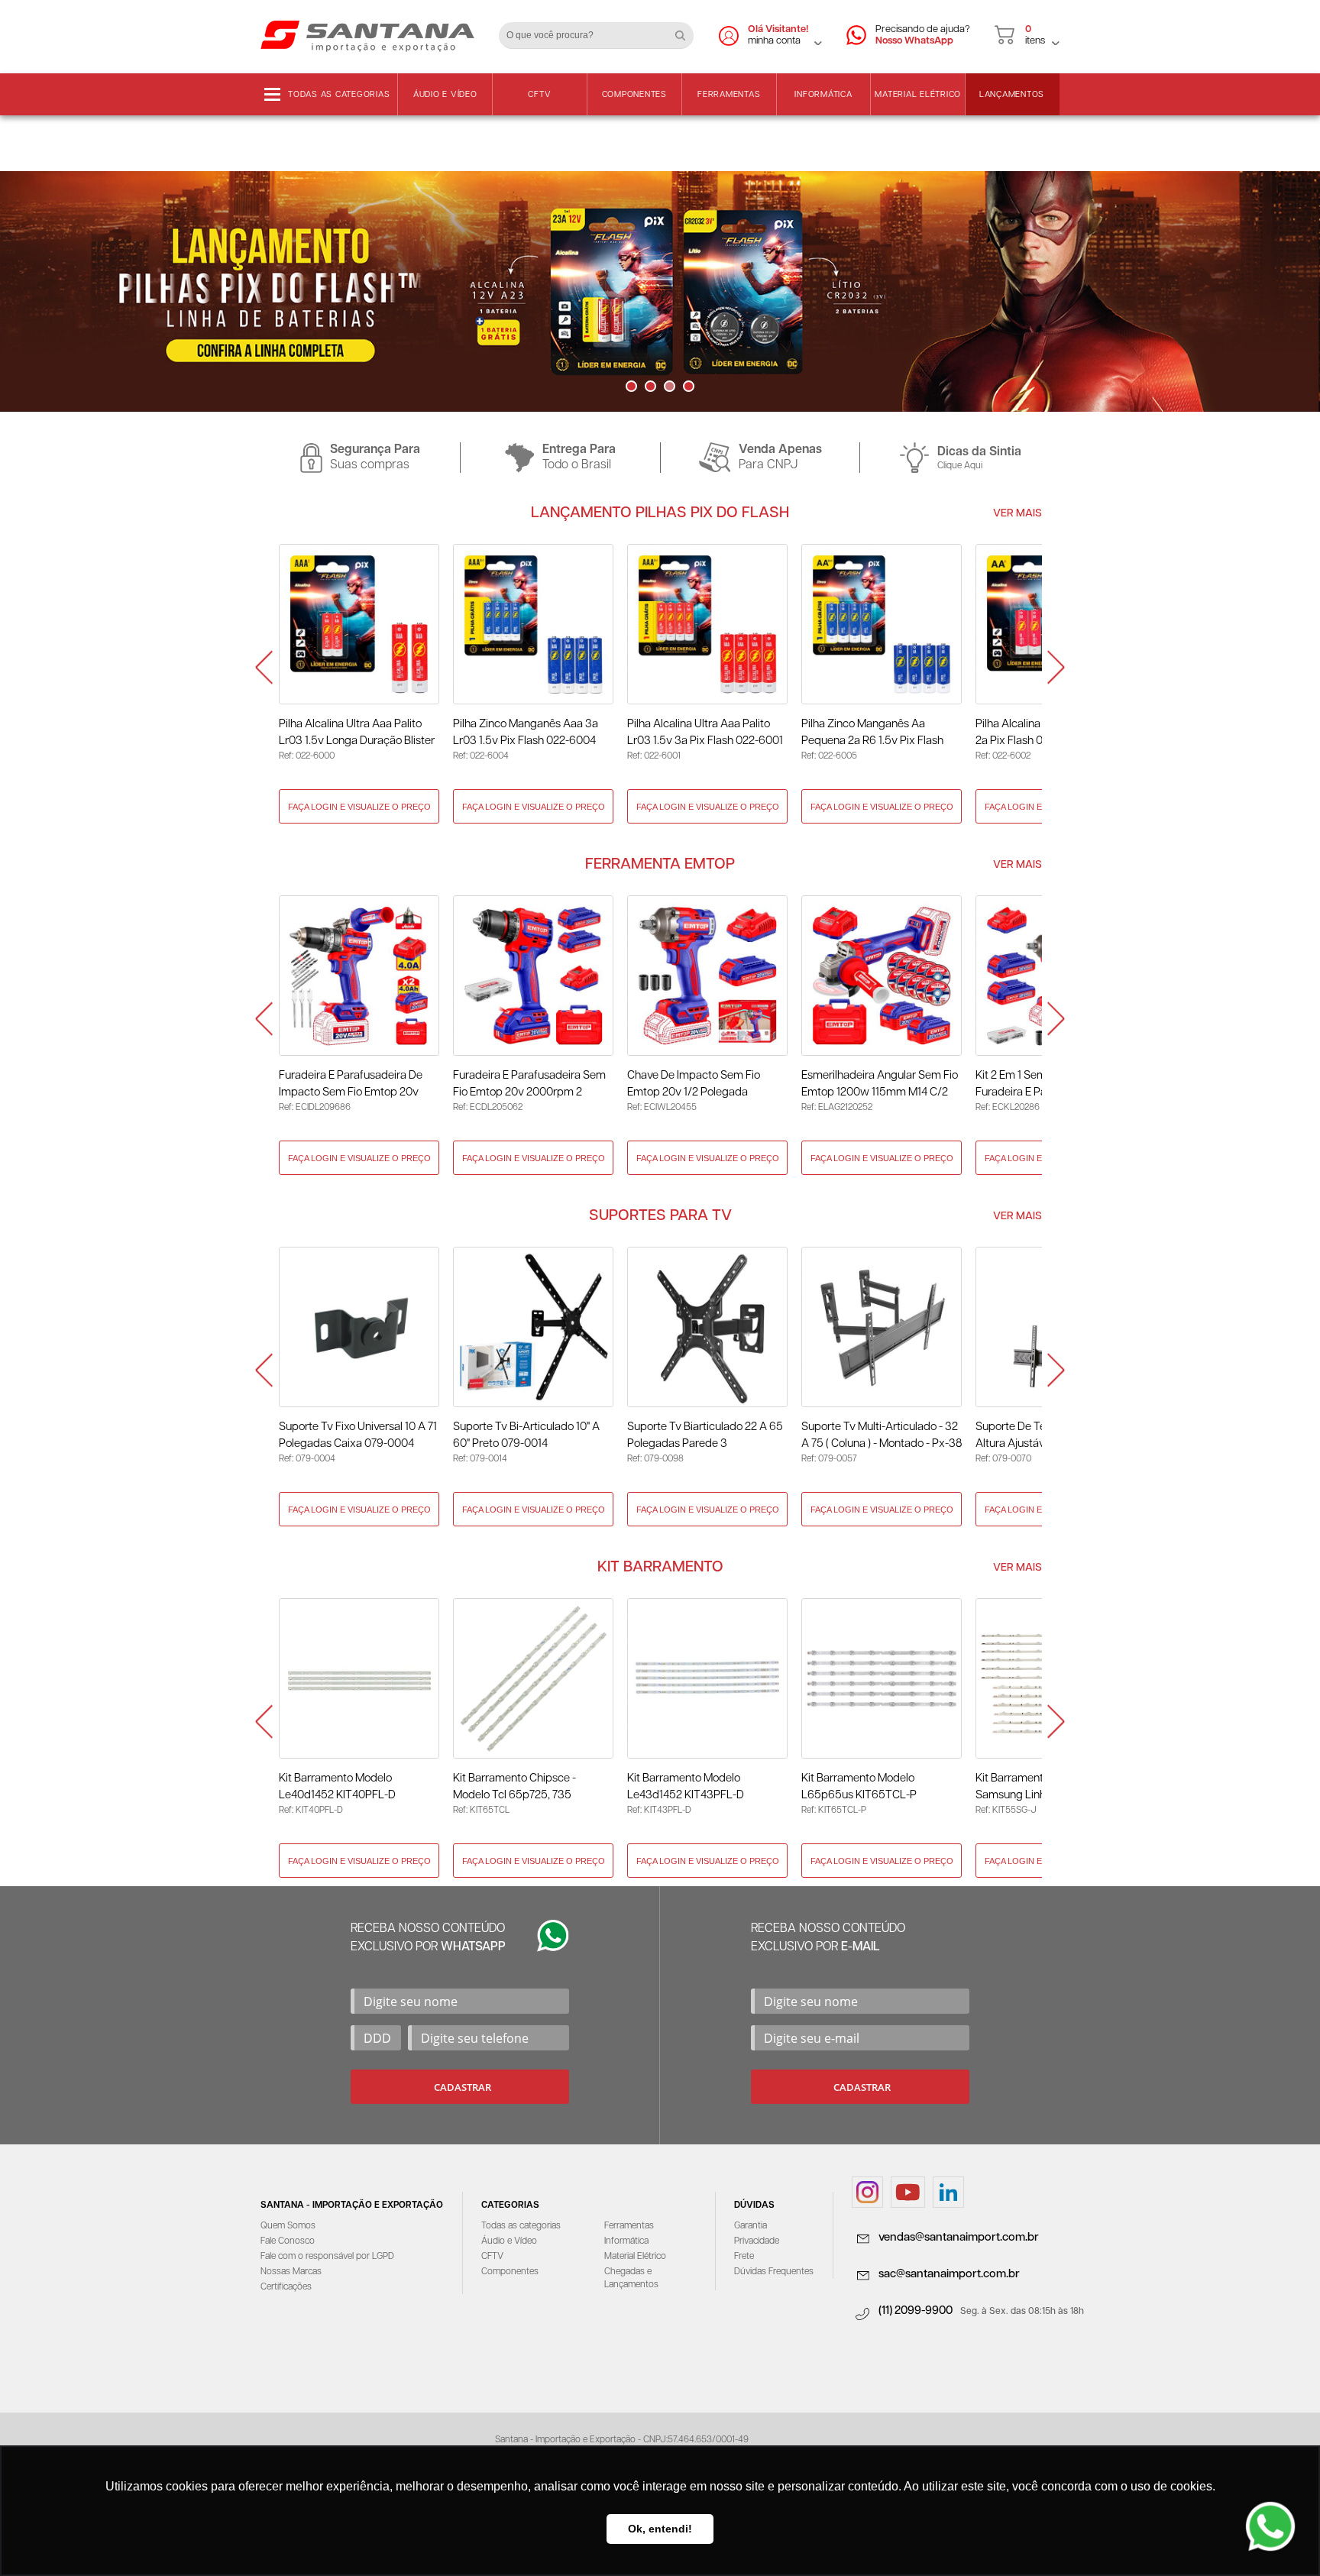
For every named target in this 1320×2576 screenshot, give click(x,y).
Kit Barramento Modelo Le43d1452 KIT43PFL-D (686, 1786)
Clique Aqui (960, 466)
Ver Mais (1017, 513)
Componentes (634, 94)
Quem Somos (288, 2226)
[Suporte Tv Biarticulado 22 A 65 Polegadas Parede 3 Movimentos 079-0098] (707, 1327)
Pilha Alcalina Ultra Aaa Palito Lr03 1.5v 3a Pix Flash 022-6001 (705, 732)
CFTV (539, 94)
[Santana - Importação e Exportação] (367, 35)
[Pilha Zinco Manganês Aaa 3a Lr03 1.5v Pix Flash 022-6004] (533, 624)
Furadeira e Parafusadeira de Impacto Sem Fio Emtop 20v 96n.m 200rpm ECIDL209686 (352, 1085)
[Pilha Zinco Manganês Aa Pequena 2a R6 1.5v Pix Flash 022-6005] (882, 624)
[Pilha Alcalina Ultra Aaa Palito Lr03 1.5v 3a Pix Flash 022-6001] (707, 624)
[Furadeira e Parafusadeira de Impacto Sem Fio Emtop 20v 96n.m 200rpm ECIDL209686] (359, 976)
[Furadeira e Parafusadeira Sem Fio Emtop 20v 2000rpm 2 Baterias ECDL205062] (533, 976)
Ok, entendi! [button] (660, 2529)
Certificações (286, 2287)
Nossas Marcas (291, 2272)
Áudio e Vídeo (445, 94)
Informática (823, 94)
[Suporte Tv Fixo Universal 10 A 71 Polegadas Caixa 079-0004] (359, 1327)
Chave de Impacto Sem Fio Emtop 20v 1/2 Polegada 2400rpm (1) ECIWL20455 (694, 1085)
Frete (744, 2256)
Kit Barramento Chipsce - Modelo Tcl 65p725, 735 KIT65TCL (514, 1788)
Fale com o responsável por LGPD (327, 2256)
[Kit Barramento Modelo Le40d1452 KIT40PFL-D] (359, 1678)
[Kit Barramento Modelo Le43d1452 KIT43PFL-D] (707, 1678)
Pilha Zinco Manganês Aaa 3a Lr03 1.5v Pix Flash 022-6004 (526, 732)
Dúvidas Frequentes (774, 2272)
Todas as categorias (339, 94)
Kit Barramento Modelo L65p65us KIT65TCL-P (859, 1786)
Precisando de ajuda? (923, 35)
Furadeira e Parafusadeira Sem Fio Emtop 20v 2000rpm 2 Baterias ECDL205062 (529, 1085)
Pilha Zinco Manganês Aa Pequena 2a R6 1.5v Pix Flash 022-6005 (872, 734)
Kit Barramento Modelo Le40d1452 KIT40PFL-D (337, 1786)
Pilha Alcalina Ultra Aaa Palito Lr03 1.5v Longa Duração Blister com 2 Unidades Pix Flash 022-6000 (357, 734)
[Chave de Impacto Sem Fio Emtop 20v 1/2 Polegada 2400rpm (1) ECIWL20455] (707, 976)
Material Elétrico (918, 94)
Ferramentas (729, 94)
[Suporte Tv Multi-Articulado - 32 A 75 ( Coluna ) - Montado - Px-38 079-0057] (882, 1327)
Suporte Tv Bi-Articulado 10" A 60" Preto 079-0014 (526, 1435)
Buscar (686, 30)
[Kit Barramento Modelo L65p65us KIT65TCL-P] (882, 1678)
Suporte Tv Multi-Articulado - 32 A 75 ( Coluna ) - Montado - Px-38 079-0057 (882, 1437)
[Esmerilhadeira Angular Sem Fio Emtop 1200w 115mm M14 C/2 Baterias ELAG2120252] (882, 976)
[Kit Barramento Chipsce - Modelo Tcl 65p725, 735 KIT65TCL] (533, 1678)
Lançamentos (1012, 94)
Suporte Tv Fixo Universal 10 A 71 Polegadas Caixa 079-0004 (358, 1435)
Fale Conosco (288, 2241)
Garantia (751, 2226)
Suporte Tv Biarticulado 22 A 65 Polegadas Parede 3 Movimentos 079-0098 (705, 1437)
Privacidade (757, 2241)
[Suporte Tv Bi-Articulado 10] (533, 1327)
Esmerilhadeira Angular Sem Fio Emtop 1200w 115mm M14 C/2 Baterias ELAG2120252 (880, 1085)
